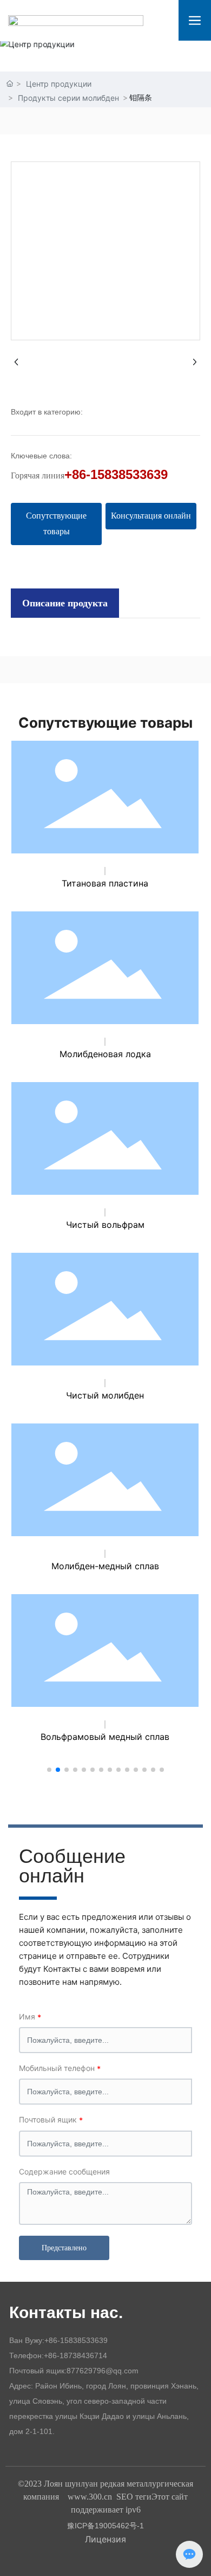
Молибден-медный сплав (105, 1566)
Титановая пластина (105, 883)
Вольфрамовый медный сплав (105, 1737)
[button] (49, 1770)
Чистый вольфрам (105, 1225)
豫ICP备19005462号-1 (105, 2526)
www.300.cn (90, 2497)
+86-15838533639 (116, 474)
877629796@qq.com (103, 2371)
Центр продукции (59, 84)
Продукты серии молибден (68, 98)
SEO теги (134, 2497)
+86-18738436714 (75, 2355)
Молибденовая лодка (105, 1054)
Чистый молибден (105, 1395)
